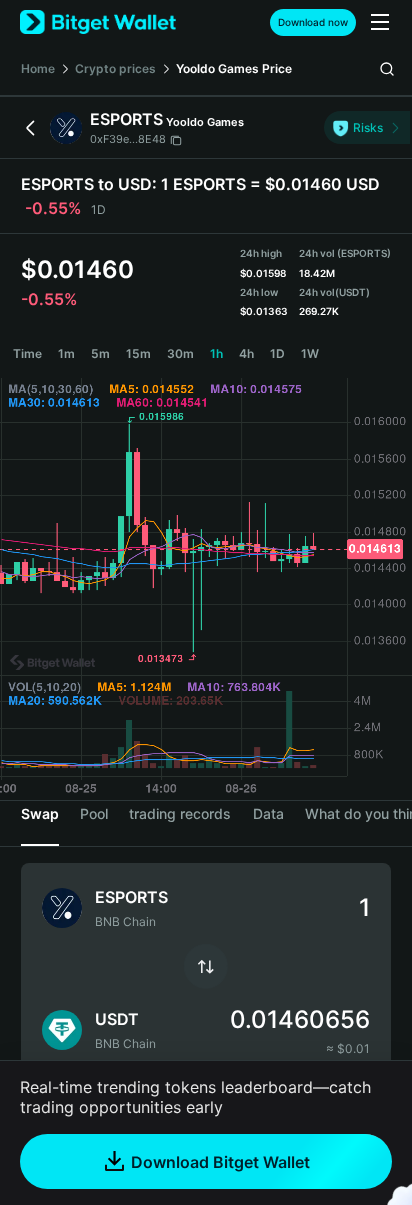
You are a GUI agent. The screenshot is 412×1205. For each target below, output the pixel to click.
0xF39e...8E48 (128, 139)
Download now (313, 22)
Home (38, 68)
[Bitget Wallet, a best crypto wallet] (98, 22)
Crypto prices (115, 68)
